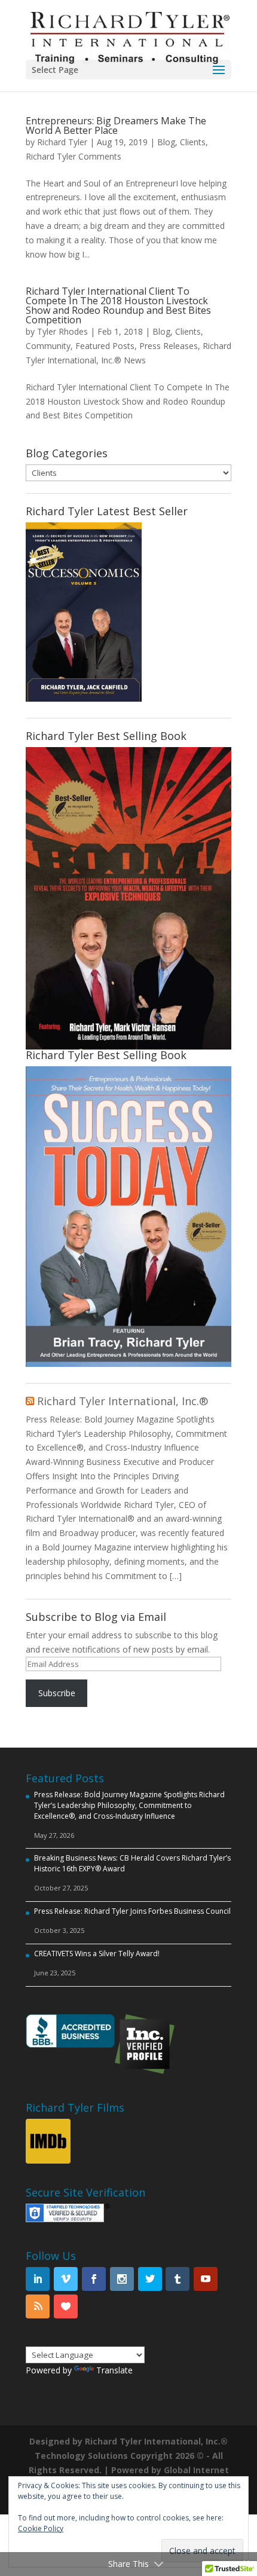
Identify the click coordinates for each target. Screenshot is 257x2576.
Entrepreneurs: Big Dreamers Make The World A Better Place (116, 126)
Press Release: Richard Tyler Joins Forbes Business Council (132, 1911)
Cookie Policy (41, 2528)
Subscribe (57, 1693)
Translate (114, 2370)
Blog (166, 142)
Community (48, 346)
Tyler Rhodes (62, 331)
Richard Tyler (62, 142)
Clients (193, 142)
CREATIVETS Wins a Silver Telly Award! (97, 1954)
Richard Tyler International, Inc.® (123, 1401)
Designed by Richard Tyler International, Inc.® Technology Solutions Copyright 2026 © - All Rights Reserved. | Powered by (128, 2456)
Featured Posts (105, 346)
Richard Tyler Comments (74, 156)
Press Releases (169, 346)
